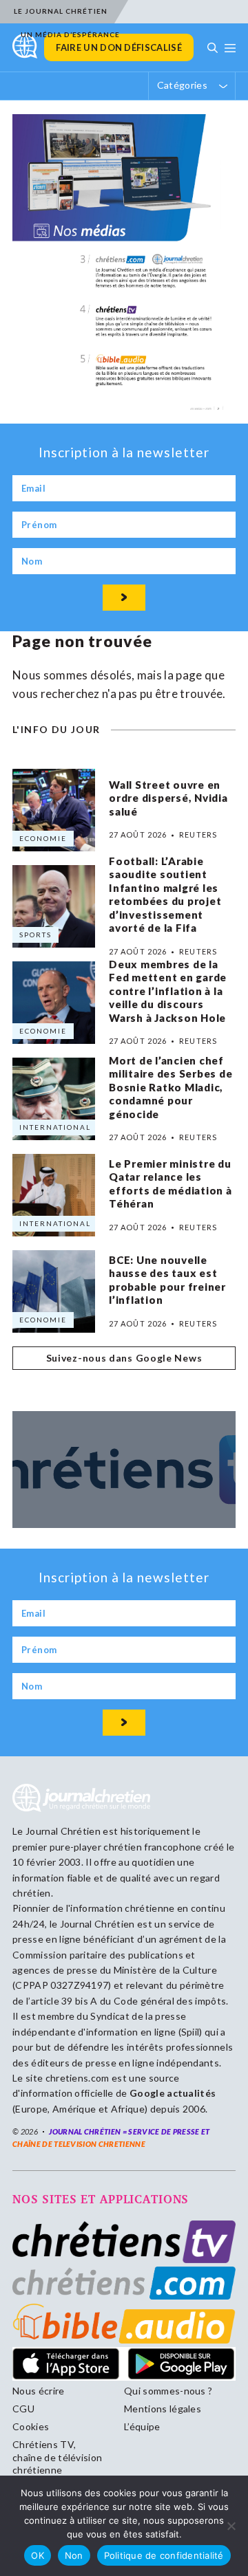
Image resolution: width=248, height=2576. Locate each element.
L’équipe (142, 2426)
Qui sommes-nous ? (168, 2391)
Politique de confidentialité (164, 2555)
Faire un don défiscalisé (119, 47)
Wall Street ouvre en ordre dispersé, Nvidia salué (168, 798)
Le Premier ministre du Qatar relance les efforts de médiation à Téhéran (170, 1184)
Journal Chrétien (63, 1831)
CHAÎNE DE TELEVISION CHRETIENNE (79, 2144)
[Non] (231, 2526)
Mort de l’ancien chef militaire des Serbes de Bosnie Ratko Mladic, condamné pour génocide (170, 1087)
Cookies (31, 2426)
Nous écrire (39, 2391)
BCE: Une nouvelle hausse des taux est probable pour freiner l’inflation (167, 1280)
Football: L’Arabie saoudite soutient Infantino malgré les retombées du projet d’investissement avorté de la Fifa (165, 895)
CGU (23, 2409)
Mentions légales (163, 2409)
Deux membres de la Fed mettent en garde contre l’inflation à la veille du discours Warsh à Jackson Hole (168, 991)
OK (38, 2555)
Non (74, 2555)
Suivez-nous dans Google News (124, 1358)
